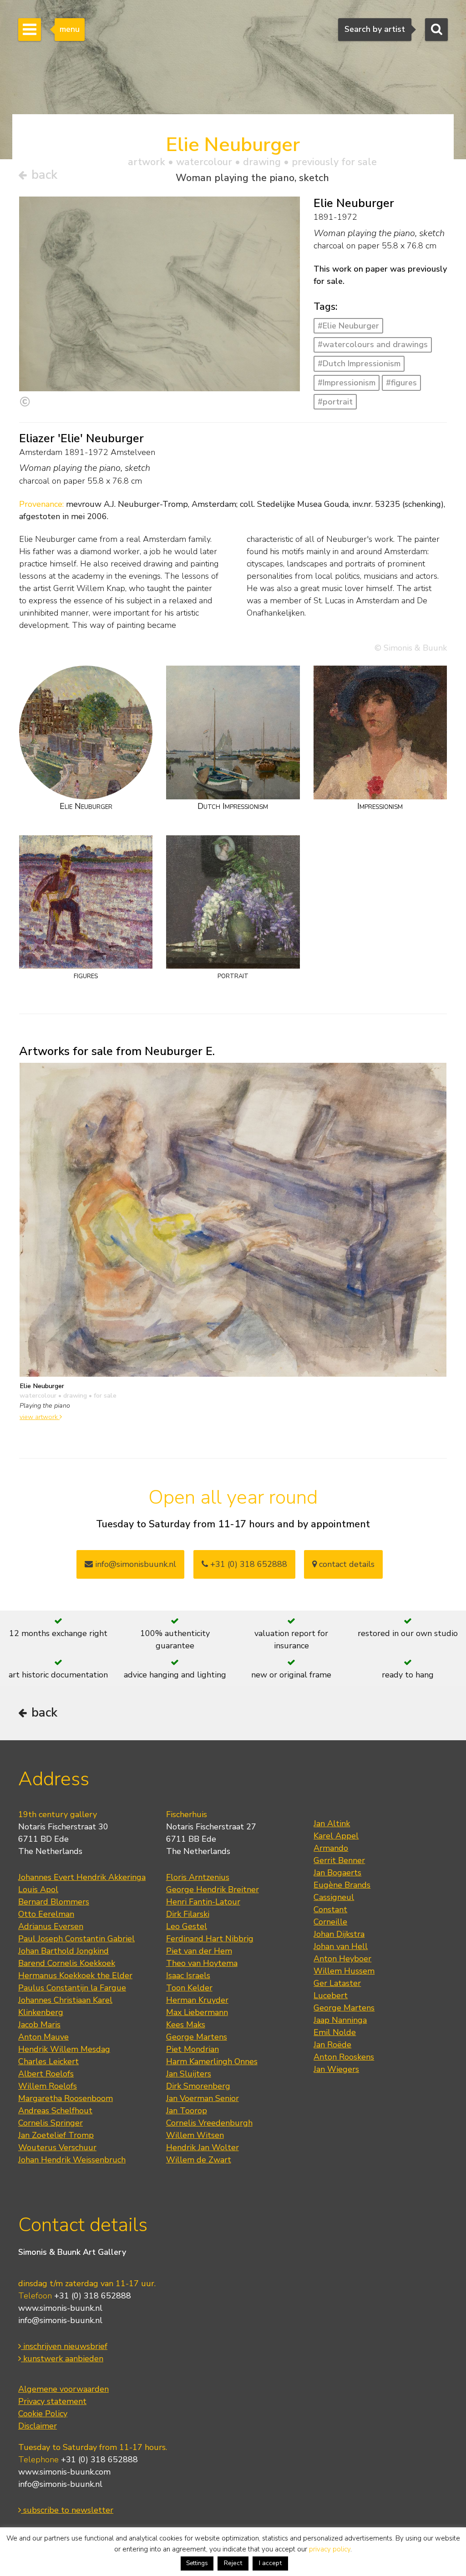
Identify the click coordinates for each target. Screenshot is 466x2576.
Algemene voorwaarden (63, 2389)
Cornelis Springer (51, 2123)
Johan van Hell (341, 1946)
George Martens (197, 2037)
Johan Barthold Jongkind (63, 1951)
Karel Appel (336, 1836)
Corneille (330, 1922)
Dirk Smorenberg (198, 2086)
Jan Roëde (332, 2045)
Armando (331, 1848)
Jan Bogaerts (337, 1873)
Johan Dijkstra (339, 1934)
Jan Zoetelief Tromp (56, 2135)
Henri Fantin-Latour (203, 1902)
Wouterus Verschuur (57, 2147)
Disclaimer (38, 2426)
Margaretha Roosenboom (66, 2098)
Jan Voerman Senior (203, 2098)
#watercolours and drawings (373, 344)
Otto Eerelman (46, 1914)
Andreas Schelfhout (55, 2111)
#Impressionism (347, 383)
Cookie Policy (43, 2414)
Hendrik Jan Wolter (203, 2147)
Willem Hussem (344, 1971)
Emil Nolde (335, 2032)
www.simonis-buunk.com (64, 2472)
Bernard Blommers (54, 1902)
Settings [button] (197, 2563)
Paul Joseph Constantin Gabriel (76, 1939)
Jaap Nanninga (340, 2020)
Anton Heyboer (342, 1959)
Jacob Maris (39, 2025)
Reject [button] (233, 2563)
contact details (346, 1564)
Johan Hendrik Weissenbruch (72, 2160)
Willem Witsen (195, 2135)
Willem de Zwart (199, 2160)
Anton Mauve (43, 2037)
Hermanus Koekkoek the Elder (75, 1975)
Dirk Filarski (188, 1914)
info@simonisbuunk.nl (134, 1564)
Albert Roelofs (46, 2074)
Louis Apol (38, 1889)
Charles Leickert (48, 2061)
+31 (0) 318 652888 (248, 1564)
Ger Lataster (337, 1983)
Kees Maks (186, 2025)
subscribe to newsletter (67, 2510)
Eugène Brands (342, 1885)
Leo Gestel (187, 1926)
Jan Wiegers (336, 2069)
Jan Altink (332, 1823)
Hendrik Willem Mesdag (64, 2049)
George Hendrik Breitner (213, 1889)
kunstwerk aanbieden (62, 2359)
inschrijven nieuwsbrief (64, 2346)
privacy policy (330, 2549)
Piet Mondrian (192, 2049)
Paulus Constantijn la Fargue (72, 1988)
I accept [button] (270, 2563)
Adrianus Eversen (51, 1926)
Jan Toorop (187, 2111)
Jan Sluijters (189, 2074)
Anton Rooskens (344, 2057)
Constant (330, 1909)
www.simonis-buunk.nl (60, 2308)
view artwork (40, 1417)
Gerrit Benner (339, 1860)
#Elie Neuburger (348, 326)
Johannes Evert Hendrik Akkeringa (82, 1877)
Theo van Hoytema (202, 1963)
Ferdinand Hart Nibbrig (210, 1939)
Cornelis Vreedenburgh (209, 2123)
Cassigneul (334, 1897)
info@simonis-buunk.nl (60, 2320)
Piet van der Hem (199, 1951)
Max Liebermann (197, 2012)
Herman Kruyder (197, 2000)
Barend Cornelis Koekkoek (67, 1963)
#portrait (335, 402)
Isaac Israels (188, 1975)
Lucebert (331, 1995)
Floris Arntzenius (198, 1877)
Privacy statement (52, 2401)
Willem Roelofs (48, 2086)
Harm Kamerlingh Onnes (212, 2061)
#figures (401, 383)
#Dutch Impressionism (359, 364)
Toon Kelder (189, 1988)
